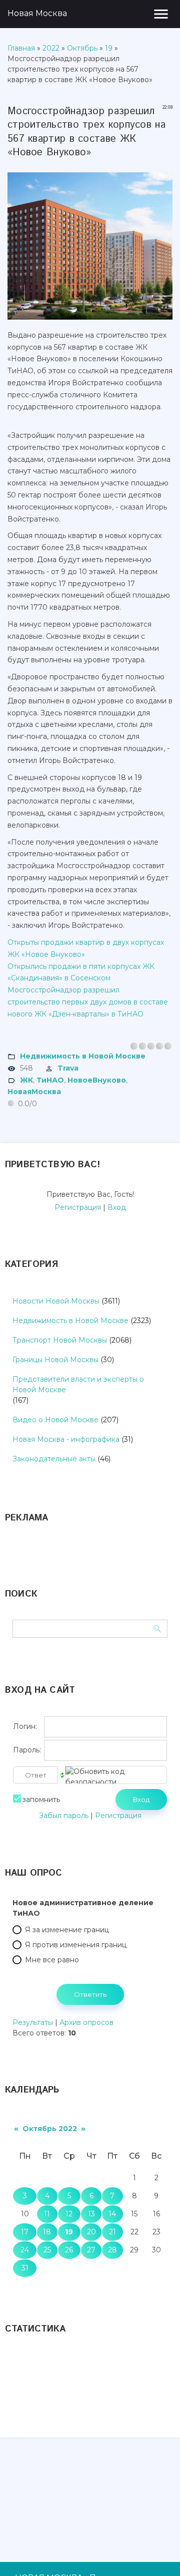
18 (47, 2232)
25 (47, 2250)
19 (109, 48)
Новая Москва (37, 13)
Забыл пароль (64, 1816)
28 (112, 2250)
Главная (21, 48)
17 (25, 2232)
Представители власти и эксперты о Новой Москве (78, 1384)
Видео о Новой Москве (55, 1420)
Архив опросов (86, 2022)
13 (91, 2214)
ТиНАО (50, 1080)
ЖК (26, 1080)
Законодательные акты (54, 1459)
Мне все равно (52, 1960)
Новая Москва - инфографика (66, 1439)
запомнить (41, 1799)
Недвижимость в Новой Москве (83, 1056)
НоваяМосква (34, 1092)
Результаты (33, 2022)
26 (69, 2250)
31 (25, 2268)
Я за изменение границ (67, 1930)
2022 (51, 48)
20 (91, 2232)
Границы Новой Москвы (55, 1360)
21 (112, 2232)
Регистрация (78, 1207)
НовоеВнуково (97, 1080)
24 (25, 2250)
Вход (117, 1207)
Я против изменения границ (76, 1945)
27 (91, 2250)
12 (69, 2214)
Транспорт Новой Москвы (60, 1340)
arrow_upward (157, 2553)
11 (47, 2214)
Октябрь (82, 48)
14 (112, 2214)
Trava (68, 1068)
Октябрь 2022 (50, 2129)
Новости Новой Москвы (56, 1301)
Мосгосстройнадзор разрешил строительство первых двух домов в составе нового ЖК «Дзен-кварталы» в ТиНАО (88, 1002)
